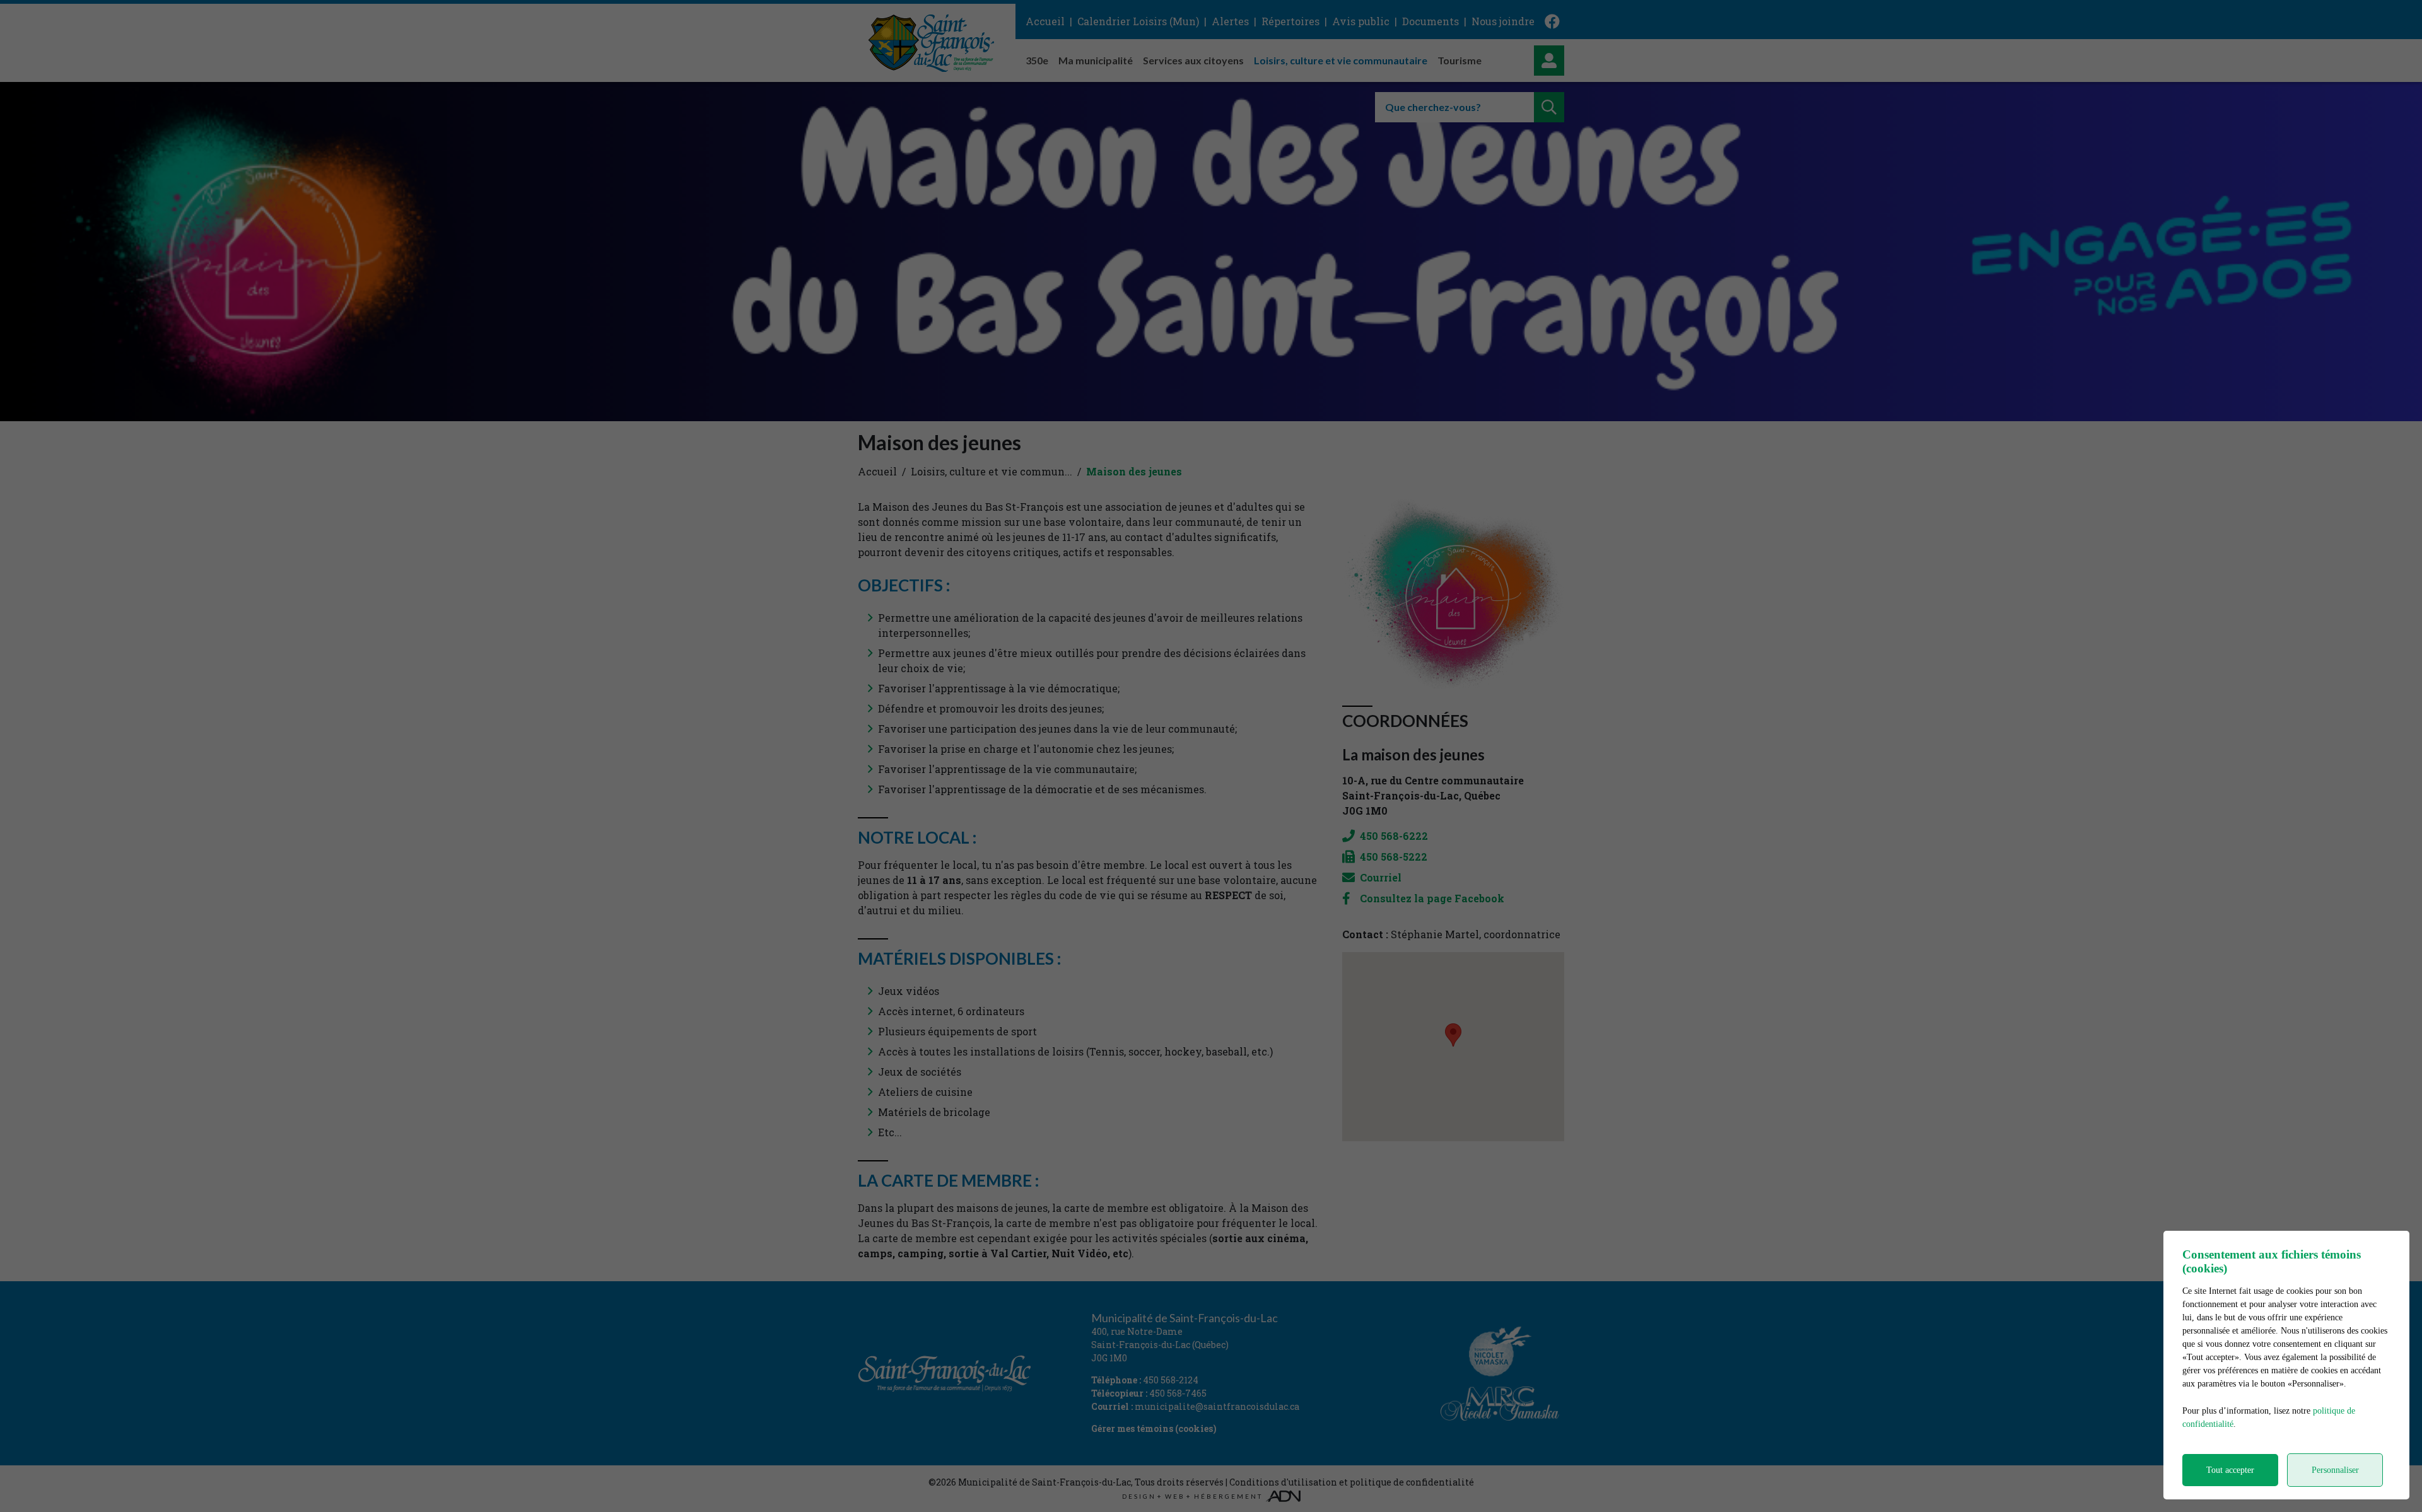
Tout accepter (2230, 1470)
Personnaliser (2335, 1470)
